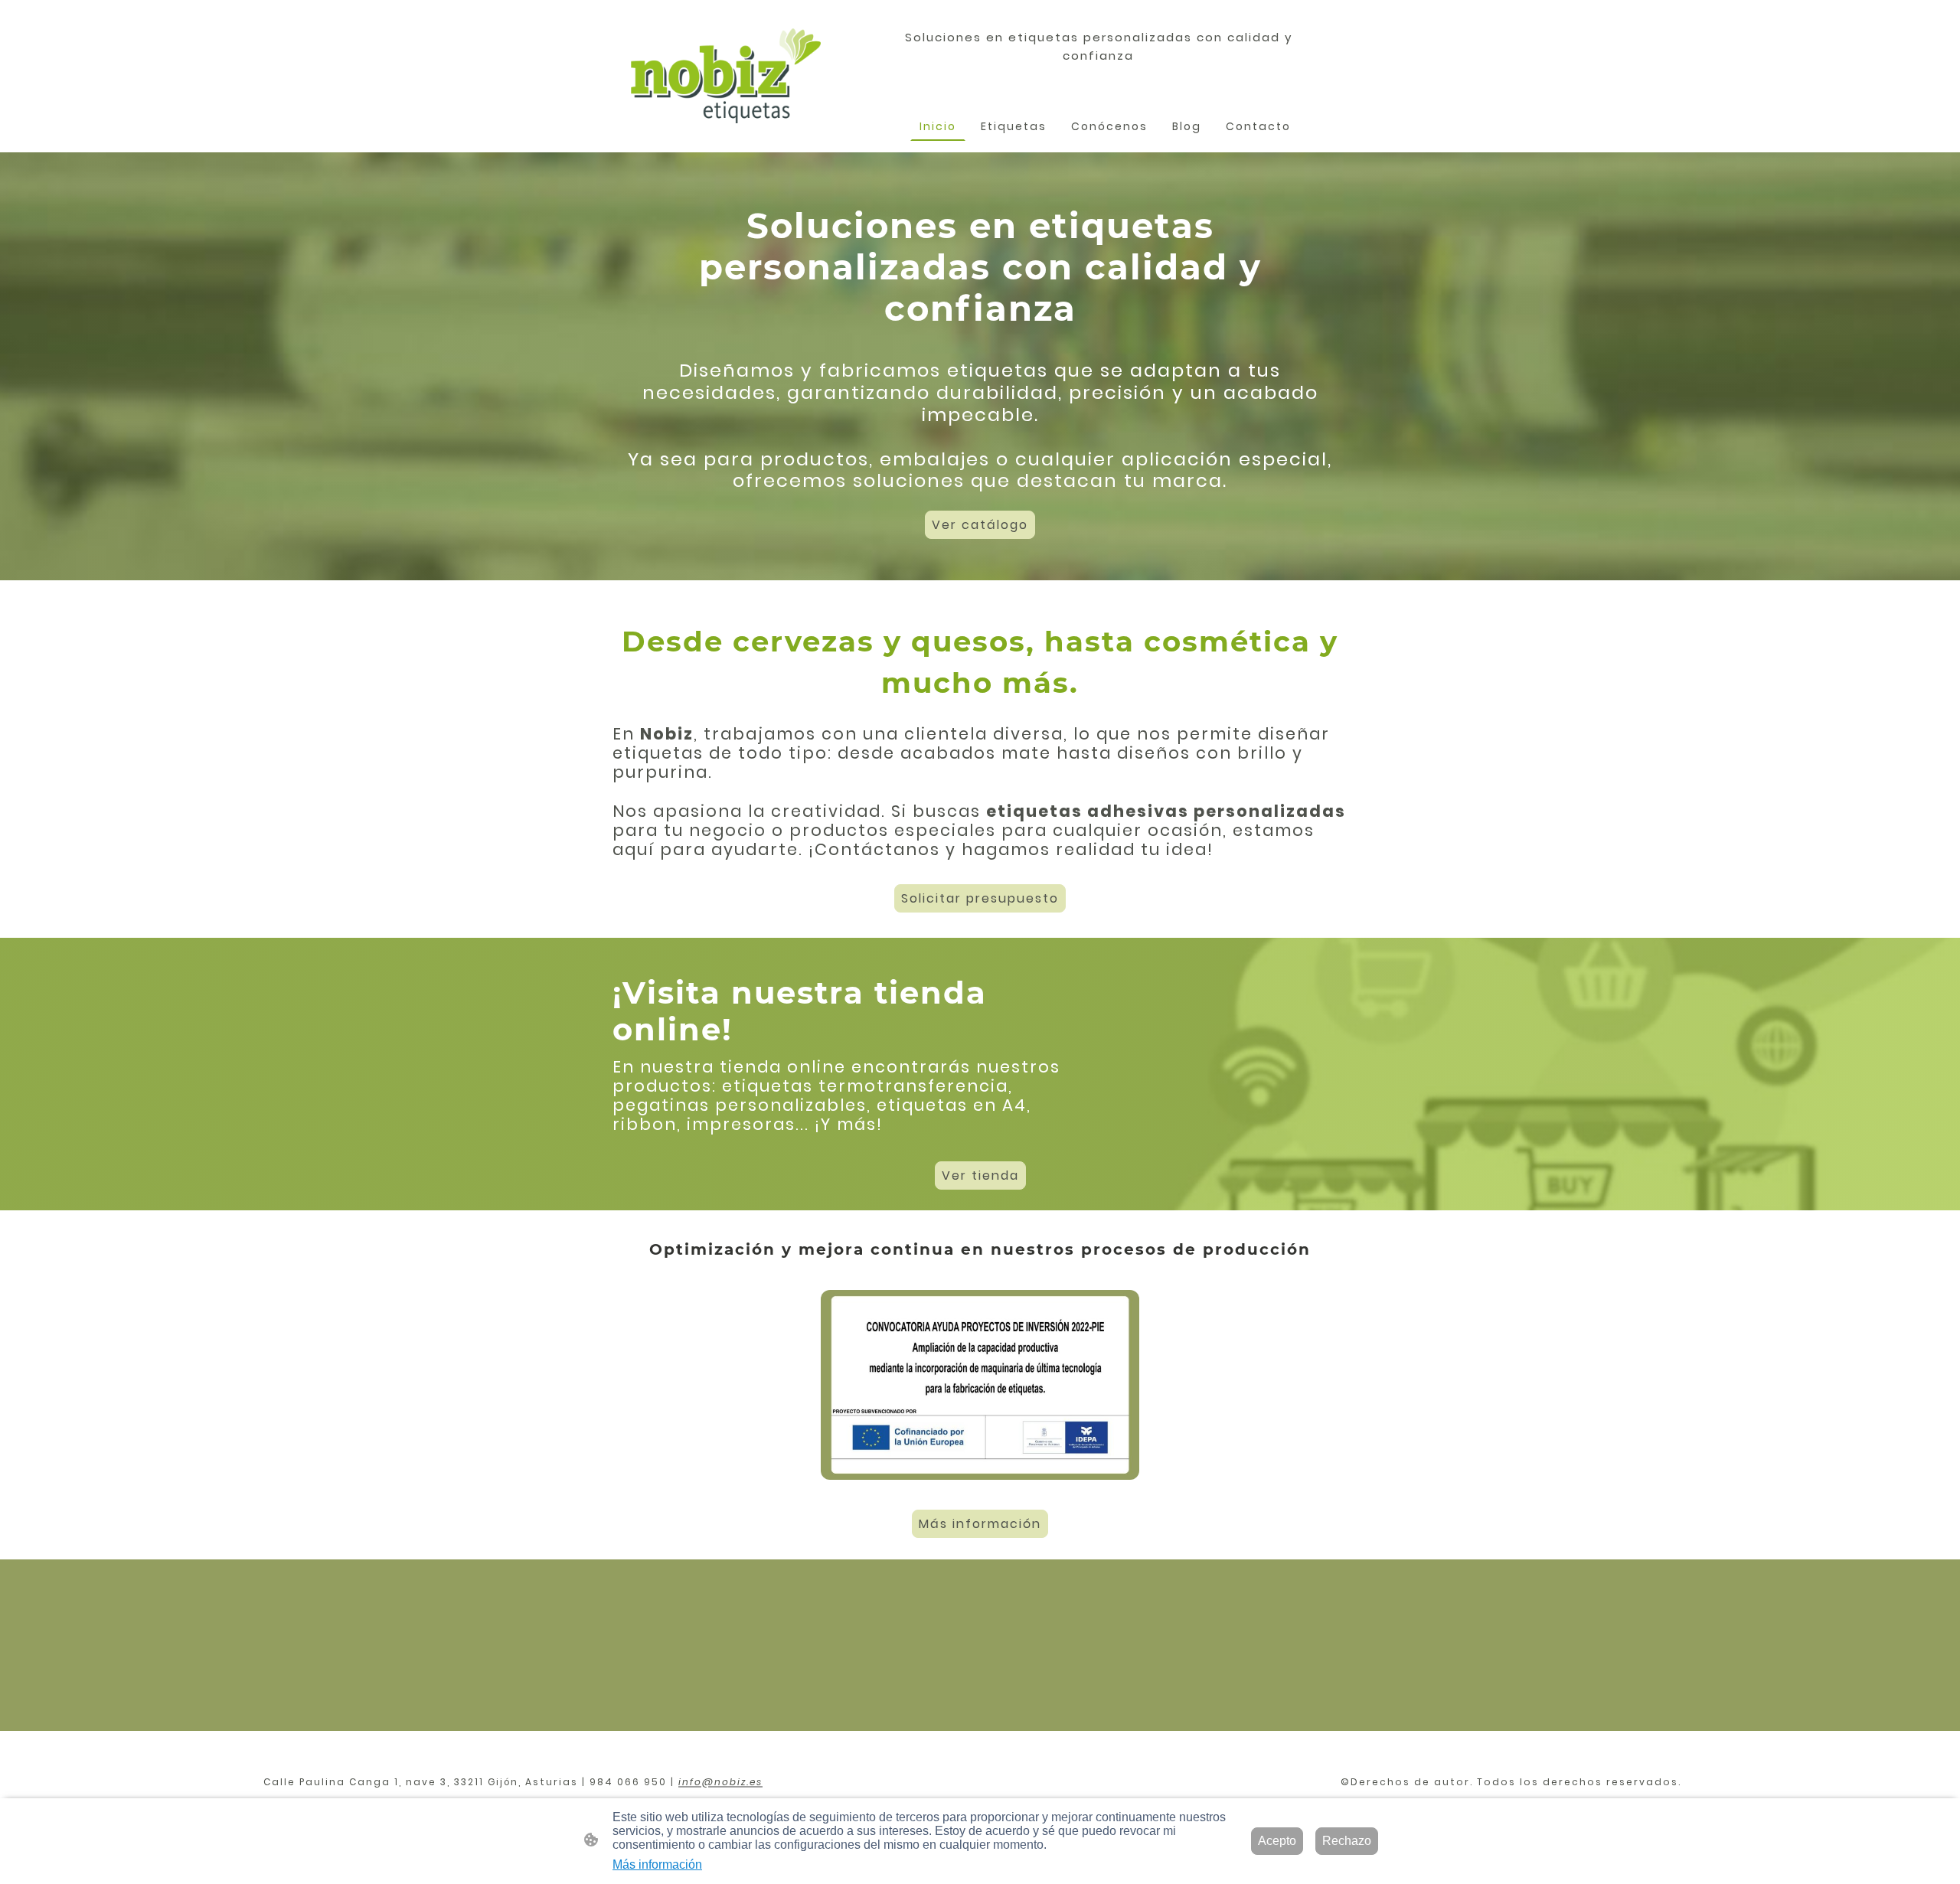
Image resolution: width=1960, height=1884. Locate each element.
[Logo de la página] (726, 76)
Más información (980, 1524)
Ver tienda (980, 1175)
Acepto (1277, 1841)
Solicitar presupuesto (980, 898)
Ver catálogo (980, 525)
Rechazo (1347, 1841)
